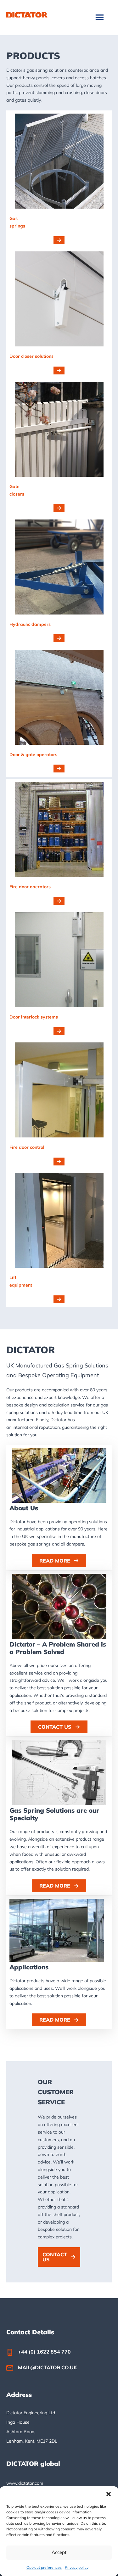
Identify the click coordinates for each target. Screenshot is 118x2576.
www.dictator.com (25, 2483)
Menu (100, 17)
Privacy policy (77, 2567)
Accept (59, 2552)
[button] (109, 2494)
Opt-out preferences (44, 2567)
